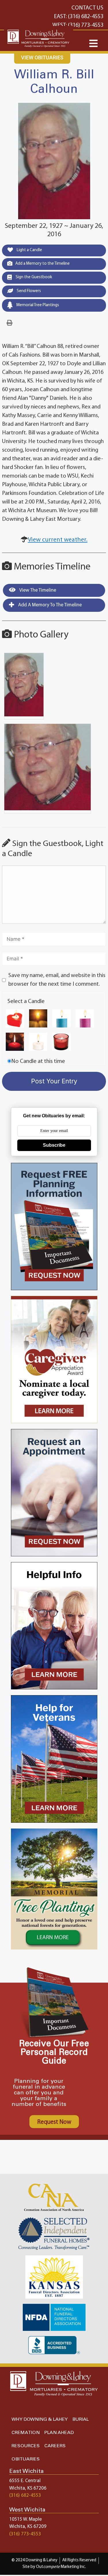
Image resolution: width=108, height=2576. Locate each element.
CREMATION (26, 2433)
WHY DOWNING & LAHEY (40, 2419)
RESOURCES (26, 2446)
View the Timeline (37, 590)
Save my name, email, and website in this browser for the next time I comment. (57, 980)
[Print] (10, 323)
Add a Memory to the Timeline (42, 264)
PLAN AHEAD (59, 2433)
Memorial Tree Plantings (37, 305)
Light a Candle (29, 250)
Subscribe (54, 1145)
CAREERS (55, 2446)
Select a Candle (26, 1002)
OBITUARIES (26, 2459)
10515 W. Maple (25, 2519)
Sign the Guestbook (33, 277)
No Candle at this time (38, 1061)
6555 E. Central (25, 2481)
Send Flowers (28, 291)
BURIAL (80, 2419)
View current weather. (58, 540)
